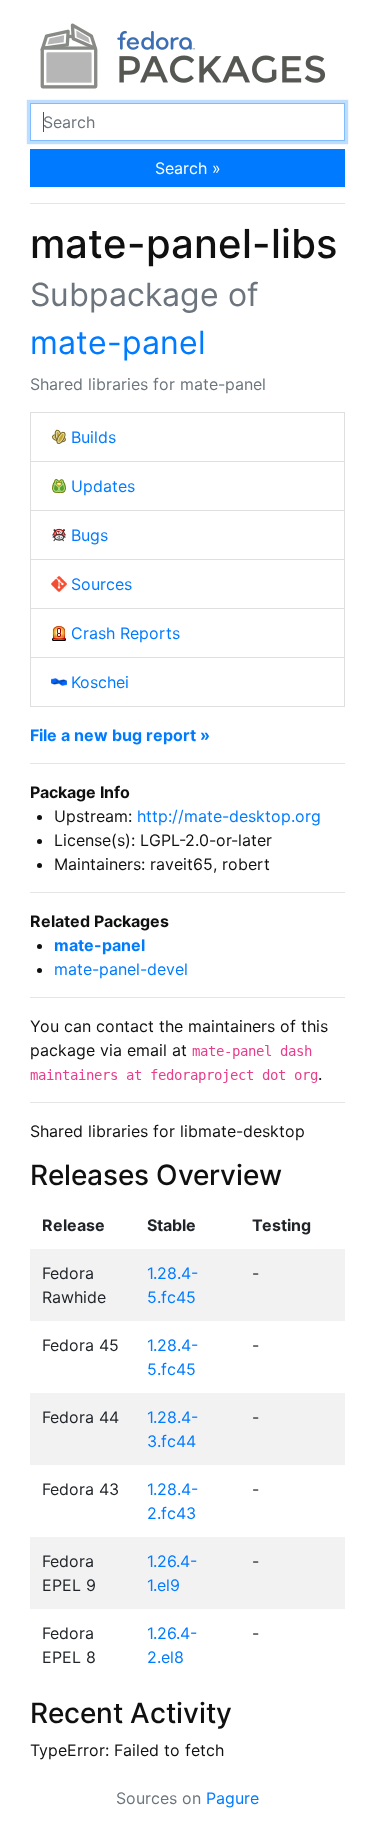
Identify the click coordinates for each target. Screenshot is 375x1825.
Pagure (232, 1798)
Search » (188, 168)
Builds (93, 437)
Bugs (89, 535)
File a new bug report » (120, 735)
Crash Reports (125, 633)
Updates (103, 486)
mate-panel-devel (121, 969)
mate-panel (118, 342)
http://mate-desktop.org (229, 816)
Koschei (100, 682)
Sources (101, 584)
